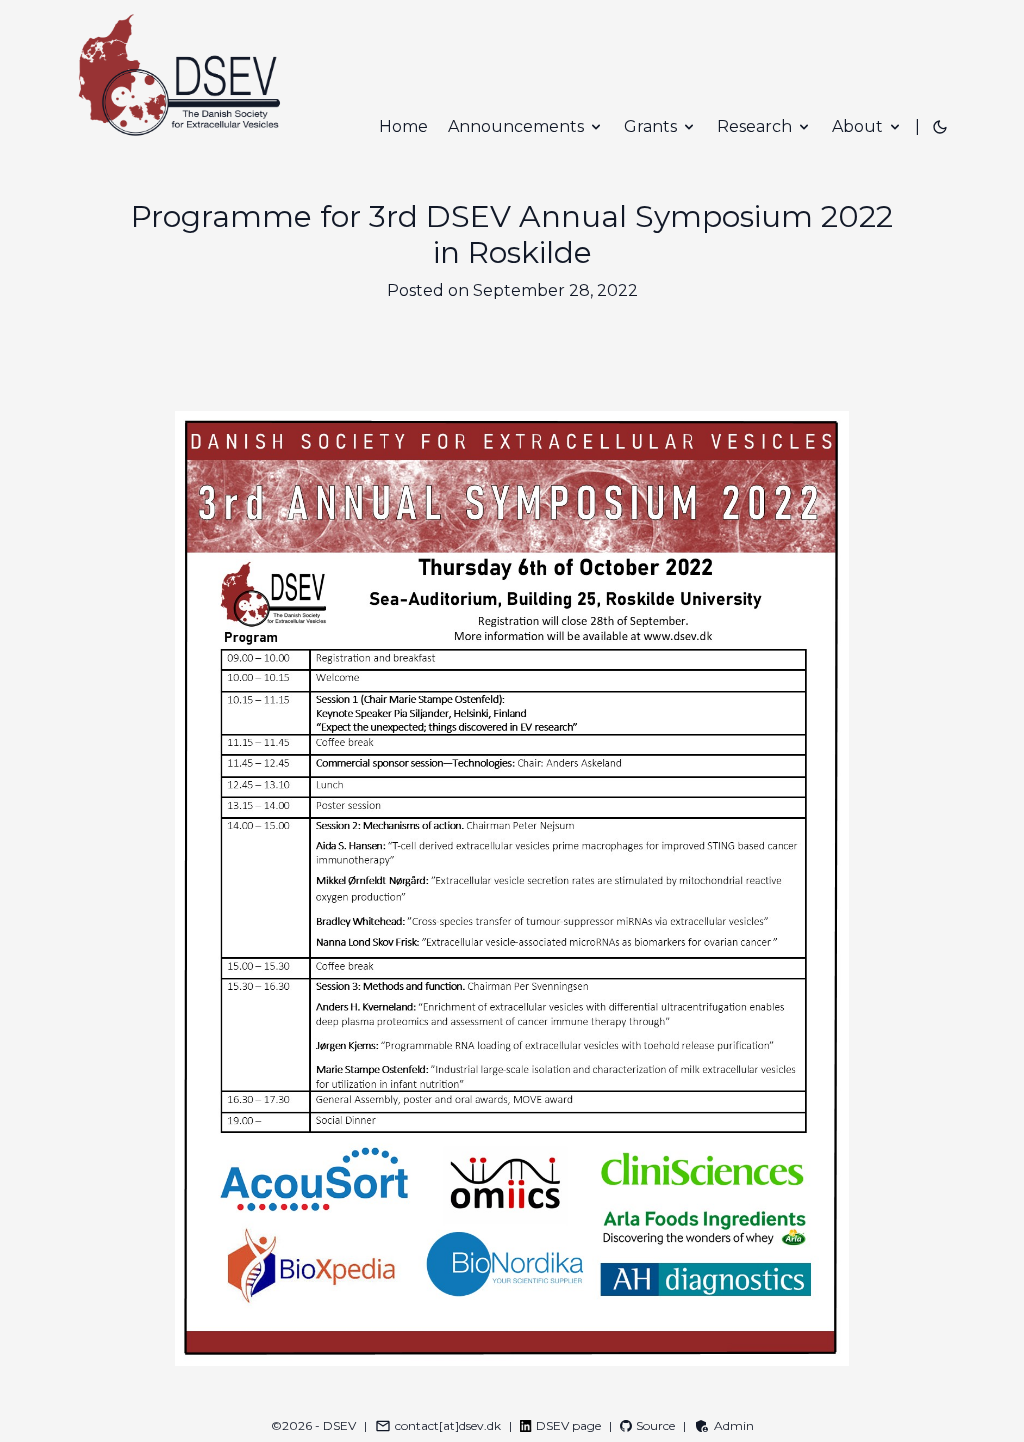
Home (403, 126)
